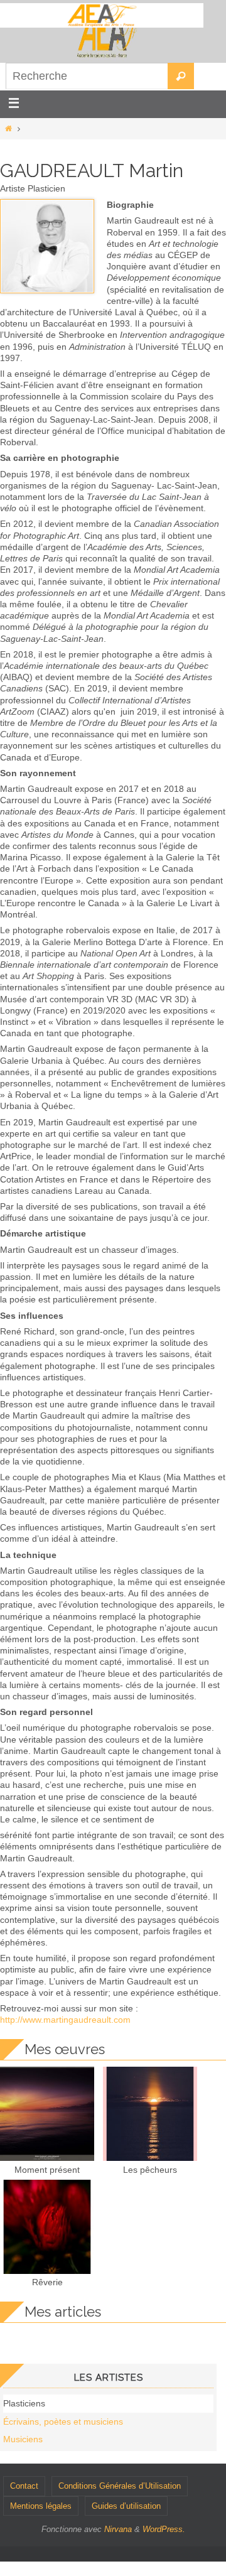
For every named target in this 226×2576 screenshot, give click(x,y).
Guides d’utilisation (126, 2506)
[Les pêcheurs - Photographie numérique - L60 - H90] (150, 2158)
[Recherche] (181, 76)
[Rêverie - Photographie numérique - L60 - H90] (47, 2271)
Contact (24, 2486)
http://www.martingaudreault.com (65, 2020)
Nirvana (118, 2529)
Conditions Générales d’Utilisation (120, 2486)
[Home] (8, 129)
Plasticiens (24, 2403)
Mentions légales (41, 2506)
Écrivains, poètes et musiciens (63, 2422)
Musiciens (23, 2439)
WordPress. (164, 2529)
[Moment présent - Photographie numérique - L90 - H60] (47, 2158)
